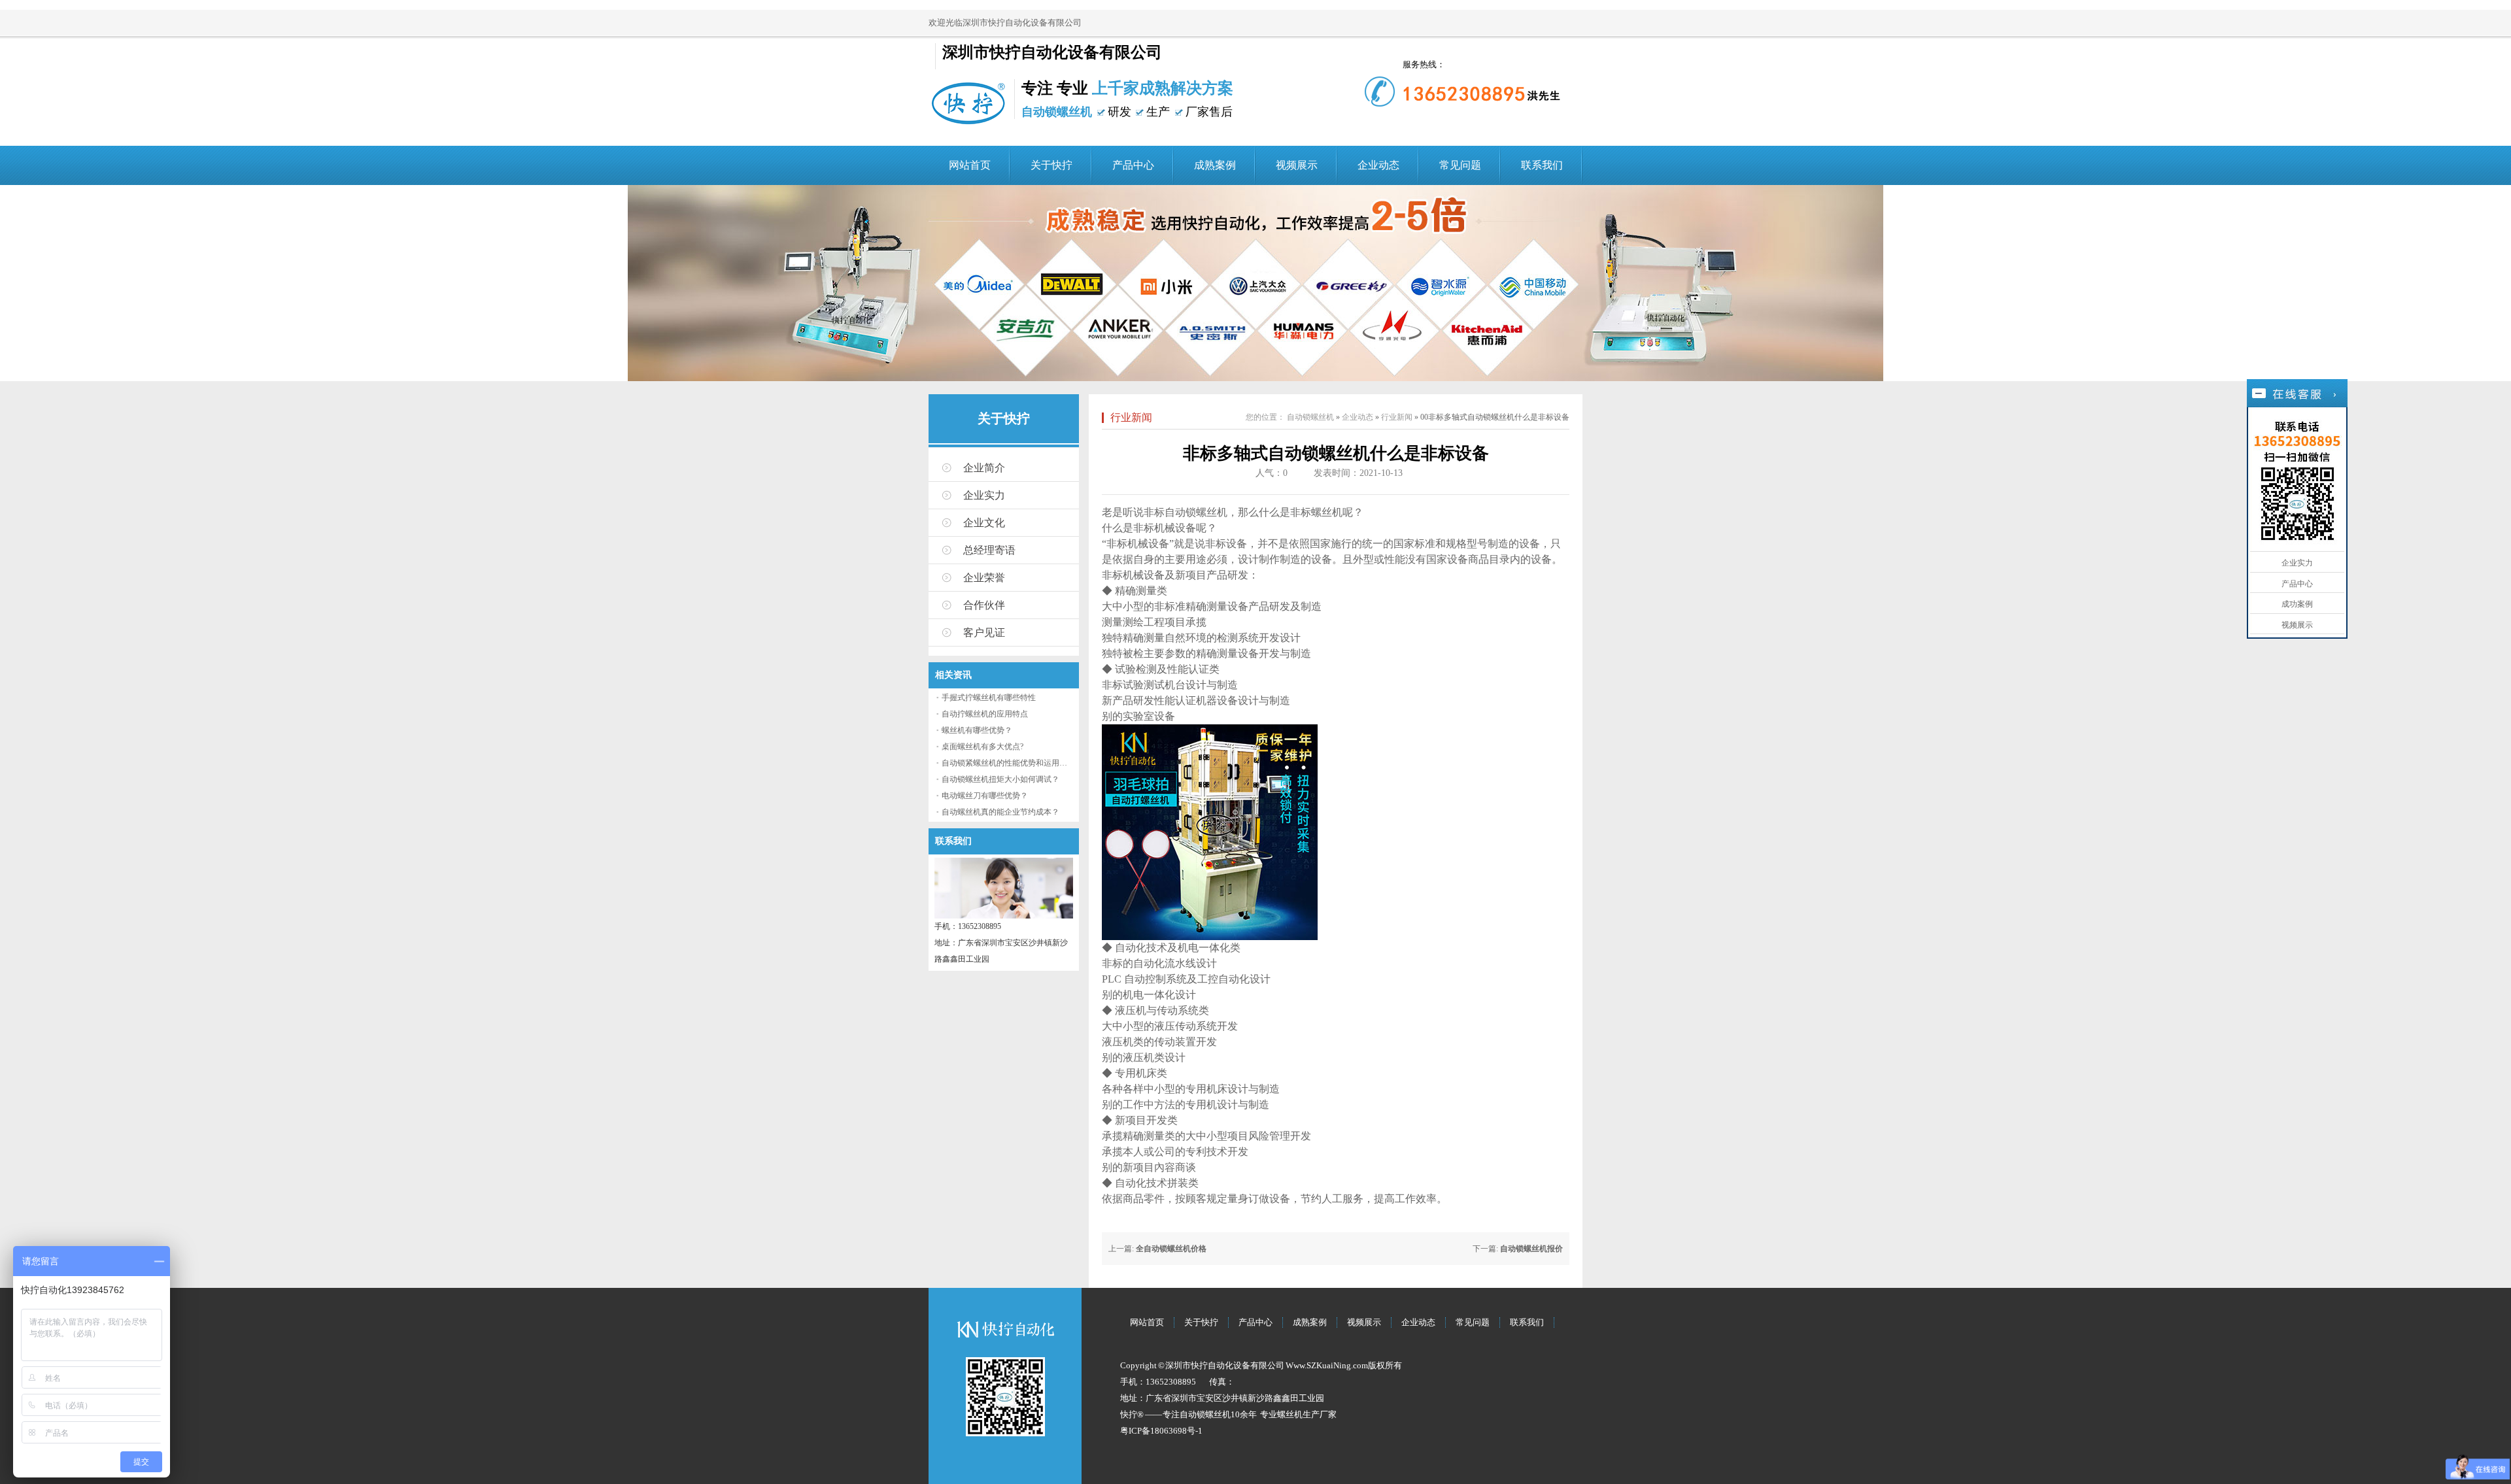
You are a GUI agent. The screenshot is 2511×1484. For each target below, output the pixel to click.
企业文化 (984, 523)
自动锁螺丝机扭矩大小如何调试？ (1000, 779)
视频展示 (1297, 165)
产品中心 (1133, 165)
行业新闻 (1131, 417)
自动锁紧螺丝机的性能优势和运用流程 (1008, 763)
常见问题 (1460, 165)
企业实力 (984, 495)
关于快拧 (1051, 165)
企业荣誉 (984, 578)
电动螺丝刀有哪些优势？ (985, 796)
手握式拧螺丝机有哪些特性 (989, 698)
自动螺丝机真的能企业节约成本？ (1000, 812)
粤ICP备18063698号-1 (1161, 1431)
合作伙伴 (984, 605)
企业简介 (984, 468)
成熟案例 (1215, 165)
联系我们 (1542, 165)
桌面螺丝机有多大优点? (982, 747)
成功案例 (2297, 604)
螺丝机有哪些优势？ (977, 730)
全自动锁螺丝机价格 (1171, 1249)
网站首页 (970, 165)
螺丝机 (1290, 1414)
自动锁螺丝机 (1310, 417)
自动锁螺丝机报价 (1531, 1249)
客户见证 (984, 632)
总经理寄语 (989, 550)
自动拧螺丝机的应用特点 (985, 714)
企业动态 (1378, 165)
